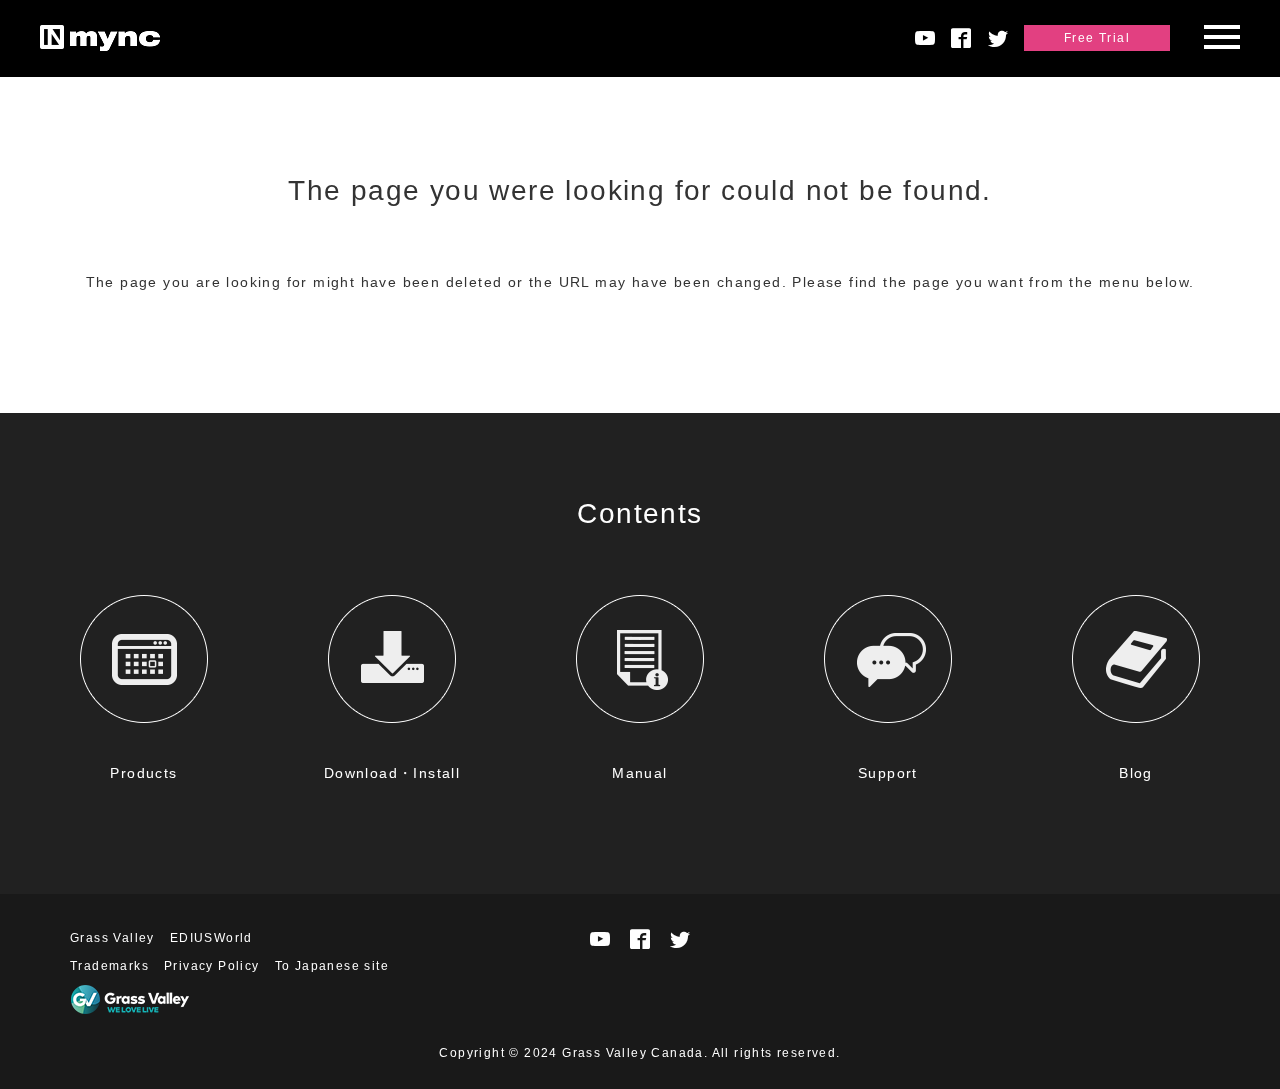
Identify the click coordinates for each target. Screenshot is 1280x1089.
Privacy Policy (212, 966)
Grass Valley (112, 938)
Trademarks (109, 966)
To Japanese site (332, 966)
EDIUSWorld (211, 938)
